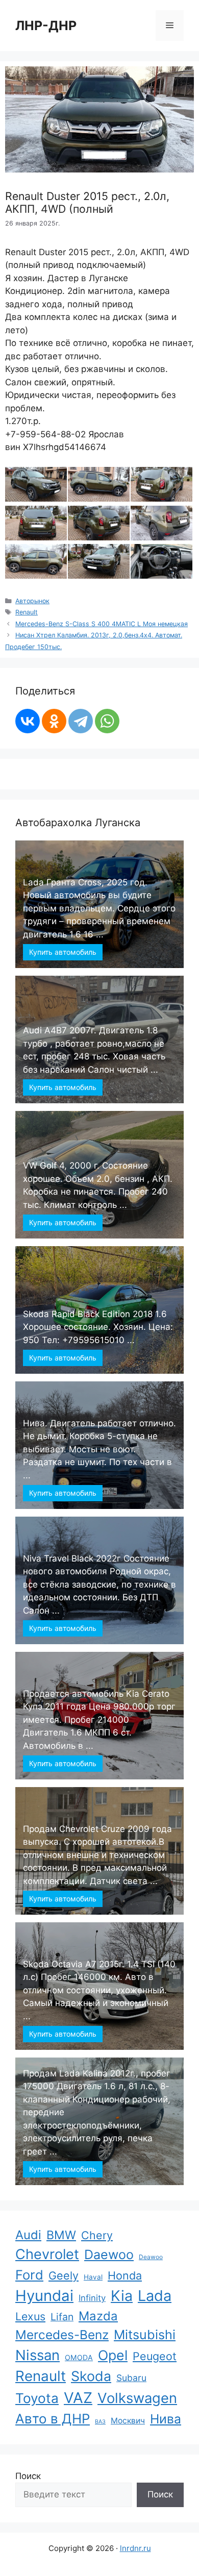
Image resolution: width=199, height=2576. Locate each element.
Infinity (92, 2298)
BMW (61, 2235)
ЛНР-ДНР (46, 26)
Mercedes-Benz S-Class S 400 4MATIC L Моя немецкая (102, 624)
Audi (28, 2235)
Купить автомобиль (63, 952)
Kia (122, 2296)
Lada (155, 2296)
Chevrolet (47, 2254)
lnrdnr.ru (135, 2548)
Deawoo (151, 2257)
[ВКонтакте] (28, 721)
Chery (97, 2235)
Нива (166, 2419)
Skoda (91, 2376)
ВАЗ (100, 2422)
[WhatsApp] (107, 721)
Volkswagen (137, 2398)
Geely (64, 2275)
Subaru (131, 2378)
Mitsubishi (145, 2335)
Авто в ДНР (53, 2419)
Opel (113, 2355)
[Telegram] (81, 721)
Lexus (30, 2316)
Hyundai (44, 2296)
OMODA (79, 2357)
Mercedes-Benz (62, 2335)
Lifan (62, 2317)
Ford (29, 2275)
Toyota (37, 2398)
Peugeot (155, 2356)
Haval (93, 2277)
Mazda (98, 2316)
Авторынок (32, 601)
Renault (27, 612)
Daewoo (109, 2255)
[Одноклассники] (54, 721)
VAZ (78, 2398)
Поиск (28, 2476)
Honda (125, 2275)
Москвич (128, 2421)
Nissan (38, 2355)
